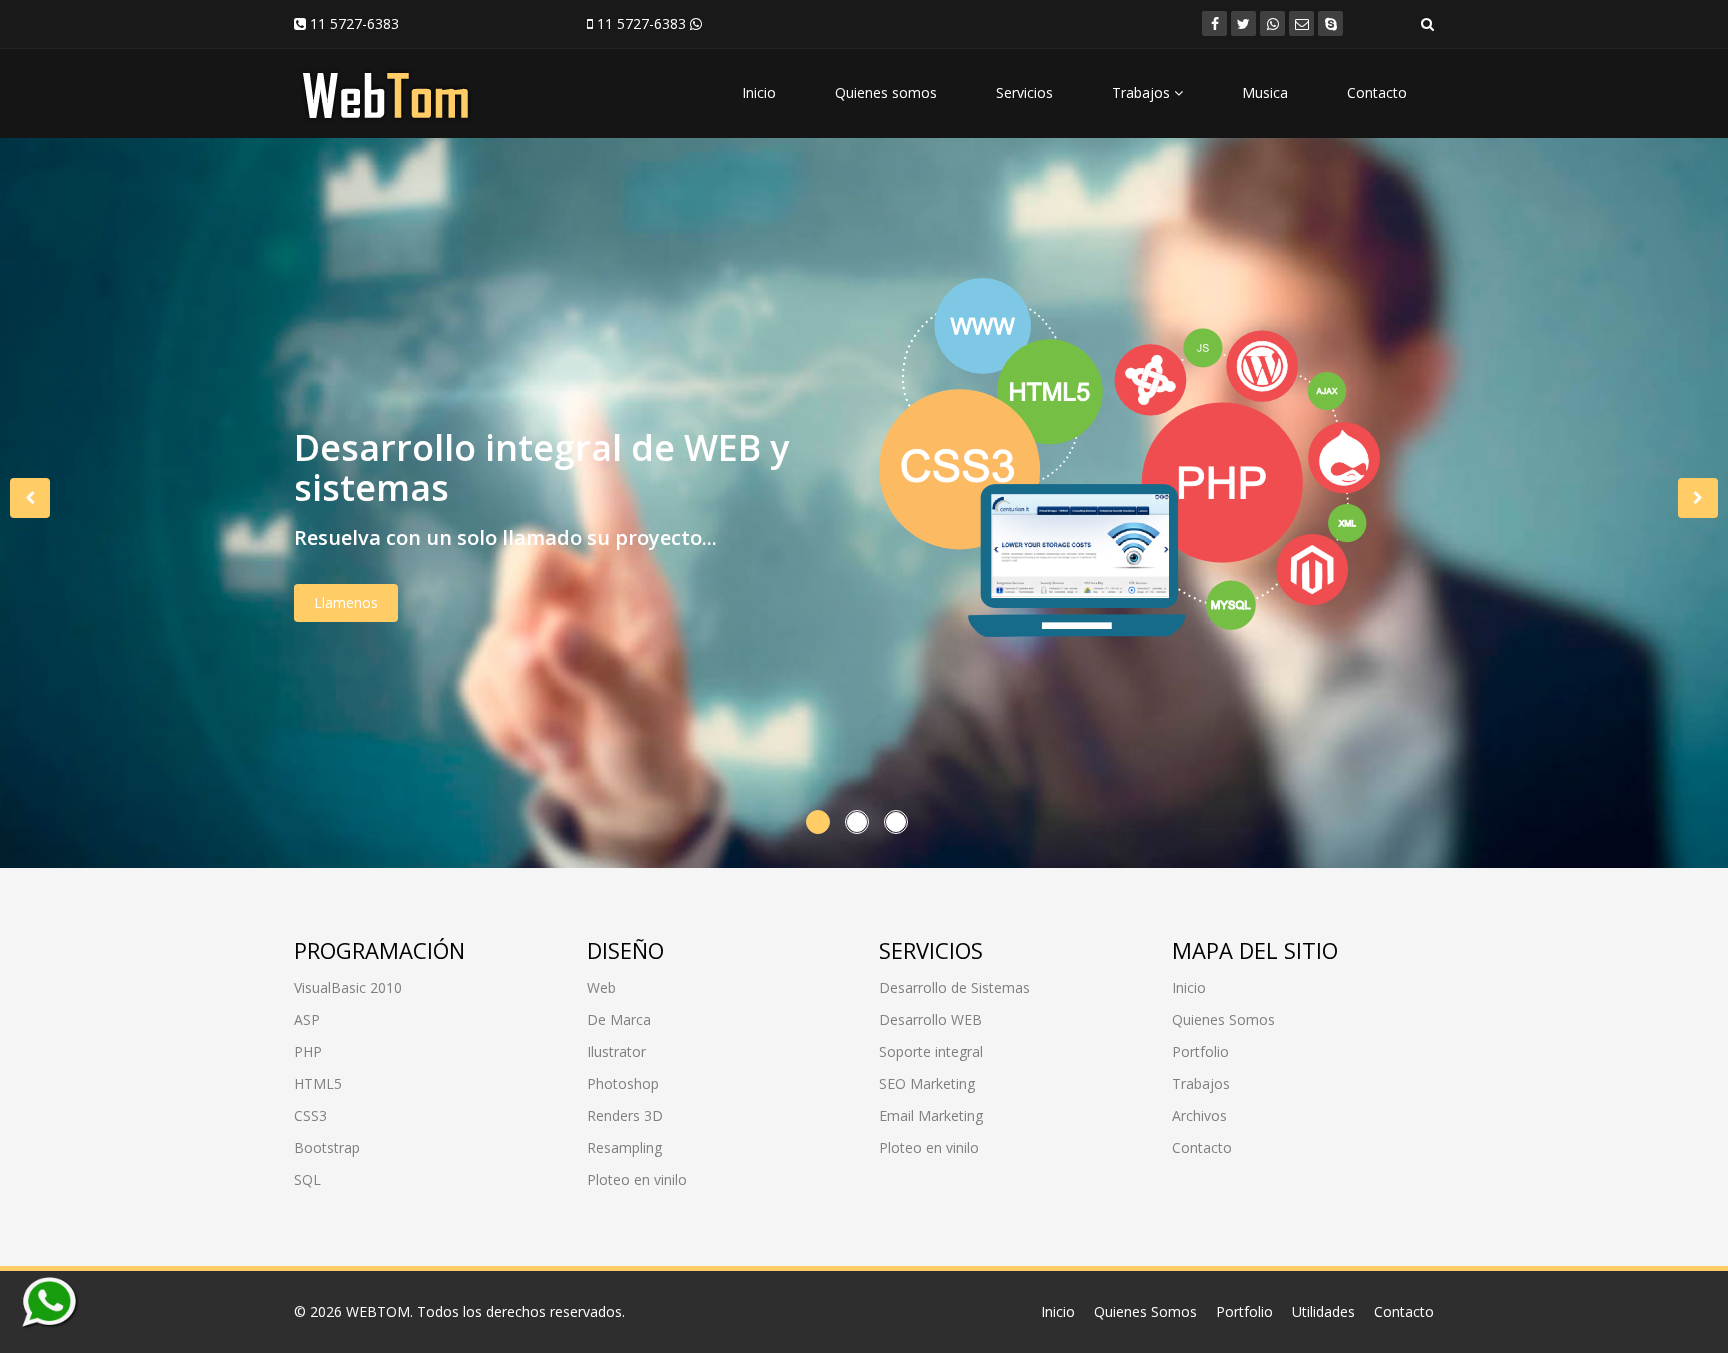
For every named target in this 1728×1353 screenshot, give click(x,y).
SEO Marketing (927, 1083)
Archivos (1199, 1115)
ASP (307, 1019)
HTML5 (318, 1083)
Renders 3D (625, 1115)
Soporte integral (931, 1051)
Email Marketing (931, 1115)
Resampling (624, 1147)
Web (601, 987)
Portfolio (1200, 1051)
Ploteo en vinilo (637, 1179)
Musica (1265, 92)
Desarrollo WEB (930, 1019)
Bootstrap (327, 1147)
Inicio (759, 92)
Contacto (1377, 92)
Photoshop (623, 1083)
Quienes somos (886, 92)
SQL (307, 1179)
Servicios (1024, 92)
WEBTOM (378, 1311)
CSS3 (310, 1115)
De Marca (619, 1019)
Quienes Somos (1223, 1019)
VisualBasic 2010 (348, 987)
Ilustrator (616, 1051)
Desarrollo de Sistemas (954, 987)
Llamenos (346, 602)
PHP (308, 1051)
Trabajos (1143, 92)
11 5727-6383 (352, 23)
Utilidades (1323, 1311)
